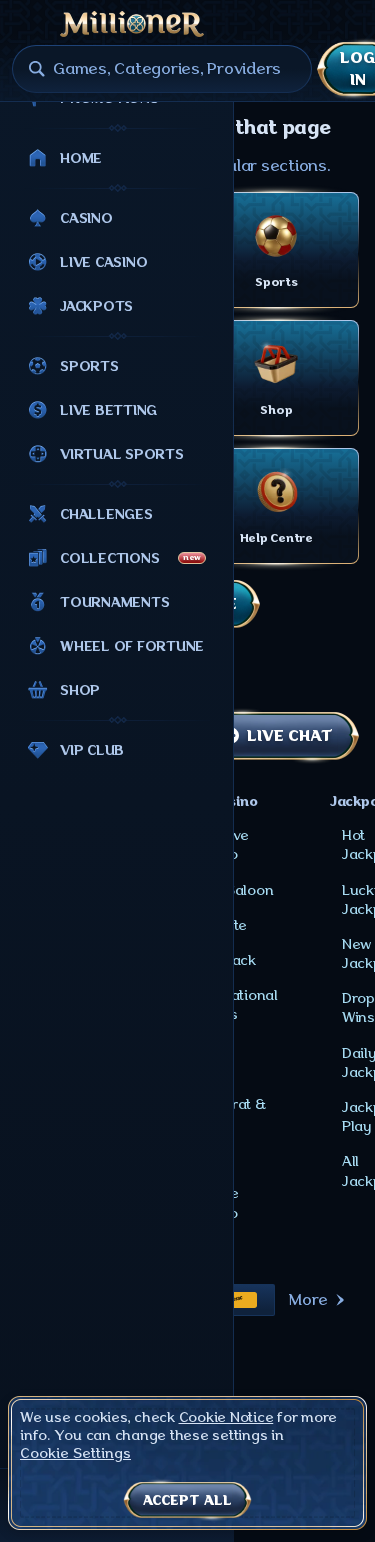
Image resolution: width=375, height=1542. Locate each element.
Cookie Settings (75, 1453)
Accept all (187, 1500)
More (308, 1300)
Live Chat (289, 736)
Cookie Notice (226, 1417)
